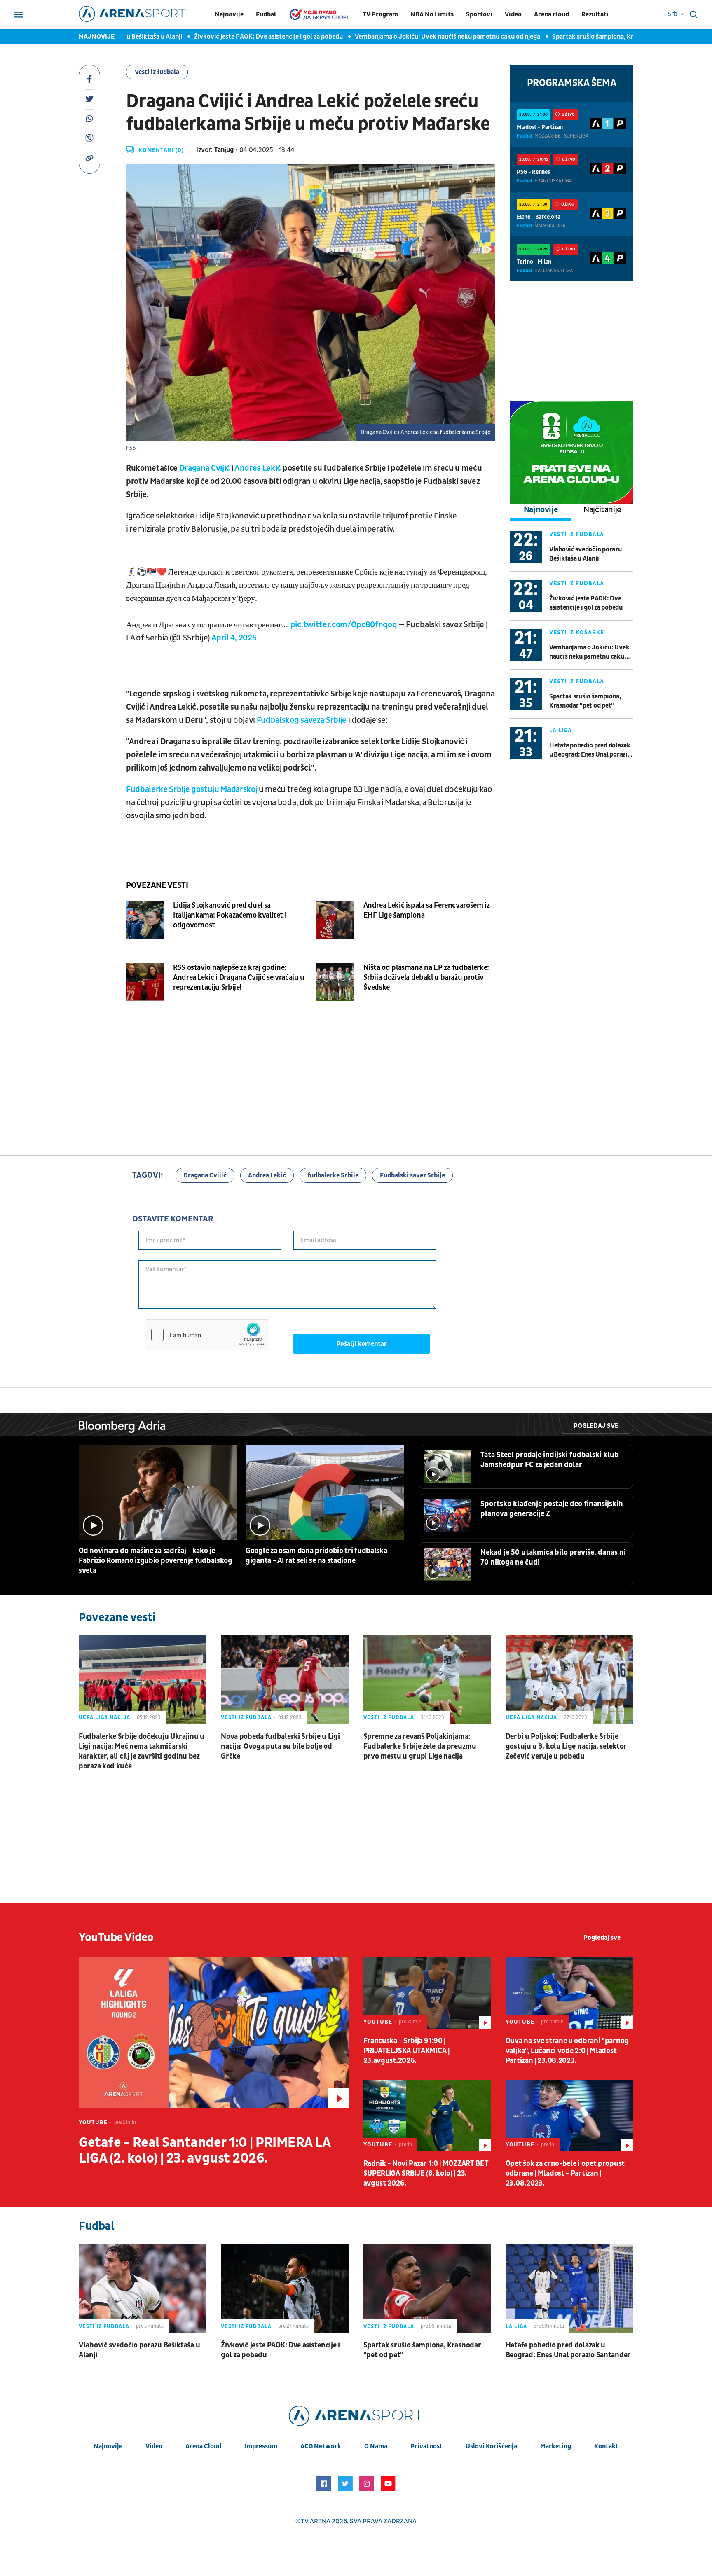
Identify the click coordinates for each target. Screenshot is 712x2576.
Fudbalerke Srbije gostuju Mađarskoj (192, 789)
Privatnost (426, 2446)
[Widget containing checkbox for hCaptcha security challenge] (207, 1335)
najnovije (108, 2446)
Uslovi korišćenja (491, 2446)
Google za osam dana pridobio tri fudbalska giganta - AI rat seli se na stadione (316, 1556)
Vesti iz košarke (577, 632)
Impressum (261, 2446)
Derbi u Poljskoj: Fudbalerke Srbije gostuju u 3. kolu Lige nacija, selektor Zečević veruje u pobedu (566, 1746)
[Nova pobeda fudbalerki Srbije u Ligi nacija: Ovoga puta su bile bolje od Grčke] (285, 1680)
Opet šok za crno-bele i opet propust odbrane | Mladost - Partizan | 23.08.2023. (565, 2173)
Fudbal (266, 14)
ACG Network (321, 2446)
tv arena (316, 2521)
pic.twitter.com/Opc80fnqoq (344, 625)
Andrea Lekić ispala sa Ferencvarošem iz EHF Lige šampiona (427, 910)
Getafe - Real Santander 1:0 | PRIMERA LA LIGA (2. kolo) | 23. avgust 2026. (204, 2151)
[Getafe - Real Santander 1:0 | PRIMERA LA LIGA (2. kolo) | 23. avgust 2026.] (214, 2033)
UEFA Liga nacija (104, 1717)
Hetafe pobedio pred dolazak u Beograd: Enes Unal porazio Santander (590, 750)
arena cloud (203, 2446)
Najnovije (229, 14)
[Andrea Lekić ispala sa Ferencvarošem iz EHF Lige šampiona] (335, 920)
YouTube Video (116, 1937)
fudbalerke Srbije (333, 1175)
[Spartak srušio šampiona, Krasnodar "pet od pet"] (427, 2288)
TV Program (380, 14)
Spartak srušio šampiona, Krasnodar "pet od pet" (588, 37)
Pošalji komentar (362, 1344)
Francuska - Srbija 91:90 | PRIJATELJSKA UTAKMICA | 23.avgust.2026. (406, 2051)
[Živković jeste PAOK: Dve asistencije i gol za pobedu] (285, 2288)
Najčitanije (602, 510)
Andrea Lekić (258, 468)
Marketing (556, 2446)
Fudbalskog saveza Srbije (302, 720)
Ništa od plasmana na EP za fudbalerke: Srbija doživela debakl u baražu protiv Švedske (426, 977)
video (154, 2446)
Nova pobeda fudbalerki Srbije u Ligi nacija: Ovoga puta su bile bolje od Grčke (280, 1746)
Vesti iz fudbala (157, 72)
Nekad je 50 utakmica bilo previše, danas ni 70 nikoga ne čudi (553, 1557)
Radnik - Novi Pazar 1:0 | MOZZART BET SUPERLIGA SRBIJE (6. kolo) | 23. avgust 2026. (426, 2173)
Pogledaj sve (596, 1426)
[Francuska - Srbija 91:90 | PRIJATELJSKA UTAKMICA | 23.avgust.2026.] (427, 1993)
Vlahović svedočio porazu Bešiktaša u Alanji (586, 554)
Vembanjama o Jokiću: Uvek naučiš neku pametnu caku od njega (412, 37)
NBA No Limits (432, 14)
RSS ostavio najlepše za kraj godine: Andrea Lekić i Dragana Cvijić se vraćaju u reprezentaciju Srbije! (239, 977)
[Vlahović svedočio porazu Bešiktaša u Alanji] (143, 2288)
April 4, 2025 (234, 638)
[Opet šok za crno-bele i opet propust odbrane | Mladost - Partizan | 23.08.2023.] (569, 2116)
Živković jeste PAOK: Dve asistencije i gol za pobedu (233, 37)
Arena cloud (552, 14)
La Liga (561, 730)
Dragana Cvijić (205, 468)
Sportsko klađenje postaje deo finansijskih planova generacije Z (552, 1509)
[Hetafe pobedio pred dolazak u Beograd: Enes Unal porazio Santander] (569, 2288)
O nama (376, 2446)
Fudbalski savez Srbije (412, 1175)
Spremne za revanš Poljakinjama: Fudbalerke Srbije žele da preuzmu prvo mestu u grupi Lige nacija (420, 1746)
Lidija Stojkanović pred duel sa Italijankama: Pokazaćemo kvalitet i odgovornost (230, 915)
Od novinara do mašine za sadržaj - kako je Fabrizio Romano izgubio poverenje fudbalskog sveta (156, 1561)
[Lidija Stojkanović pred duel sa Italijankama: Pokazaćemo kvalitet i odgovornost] (145, 920)
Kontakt (606, 2446)
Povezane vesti (157, 885)
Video (513, 14)
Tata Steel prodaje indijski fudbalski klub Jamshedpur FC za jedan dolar (550, 1460)
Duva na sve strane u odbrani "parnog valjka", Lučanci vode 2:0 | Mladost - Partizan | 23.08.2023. (567, 2051)
